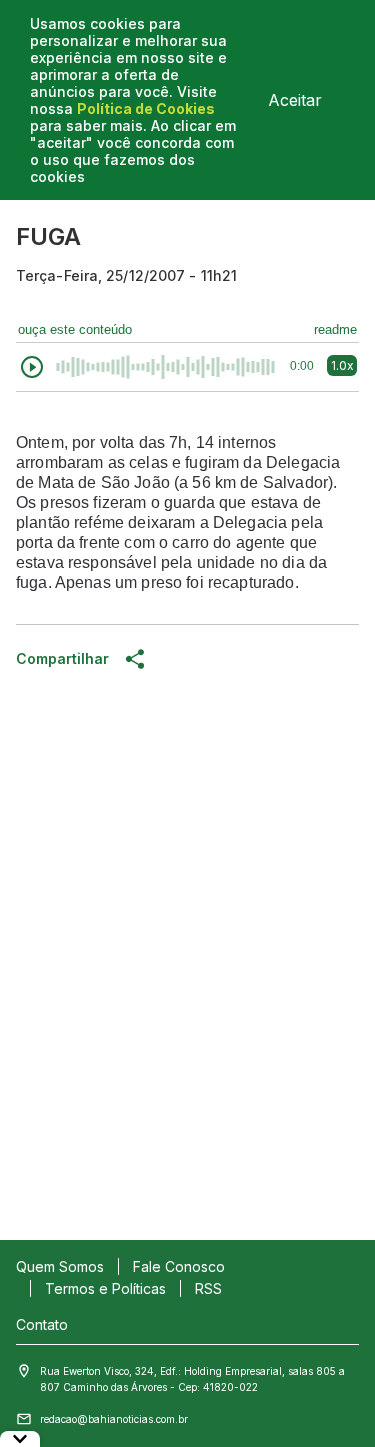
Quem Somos (60, 1266)
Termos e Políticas (105, 1288)
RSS (208, 1288)
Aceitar (295, 100)
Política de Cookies (146, 108)
